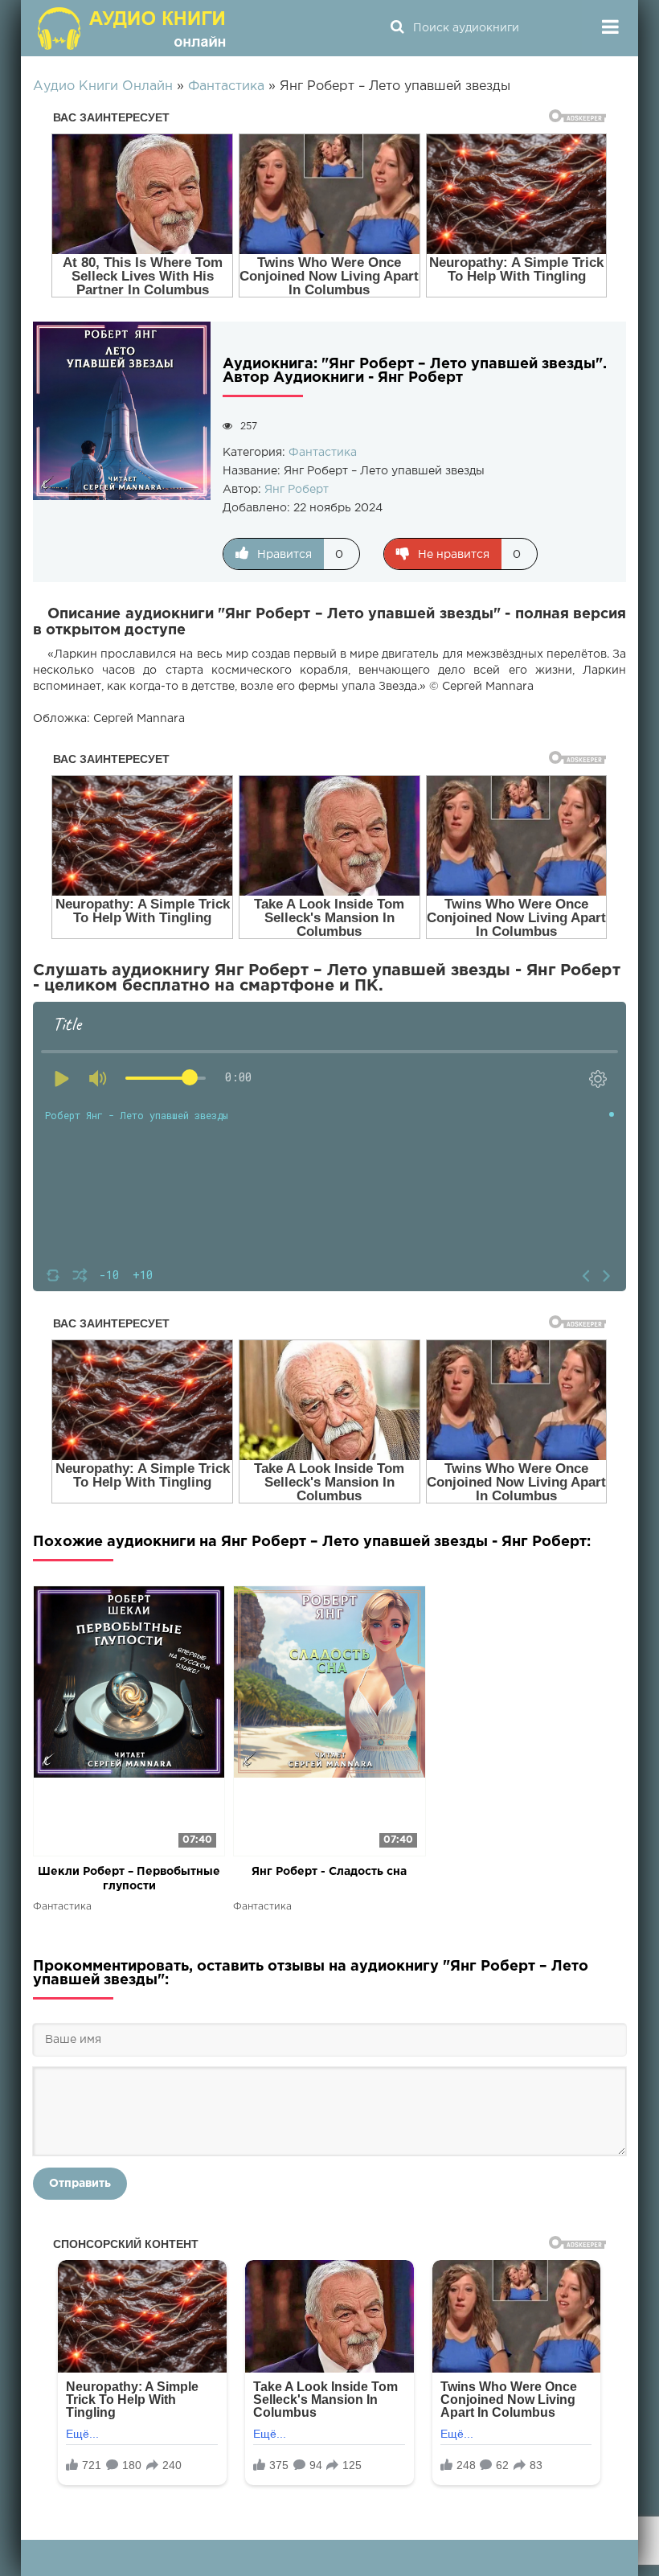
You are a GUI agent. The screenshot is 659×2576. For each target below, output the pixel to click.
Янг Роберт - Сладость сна (329, 1872)
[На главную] (133, 28)
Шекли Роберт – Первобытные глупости (129, 1879)
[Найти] (397, 28)
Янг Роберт (297, 490)
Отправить (80, 2184)
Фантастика (323, 453)
